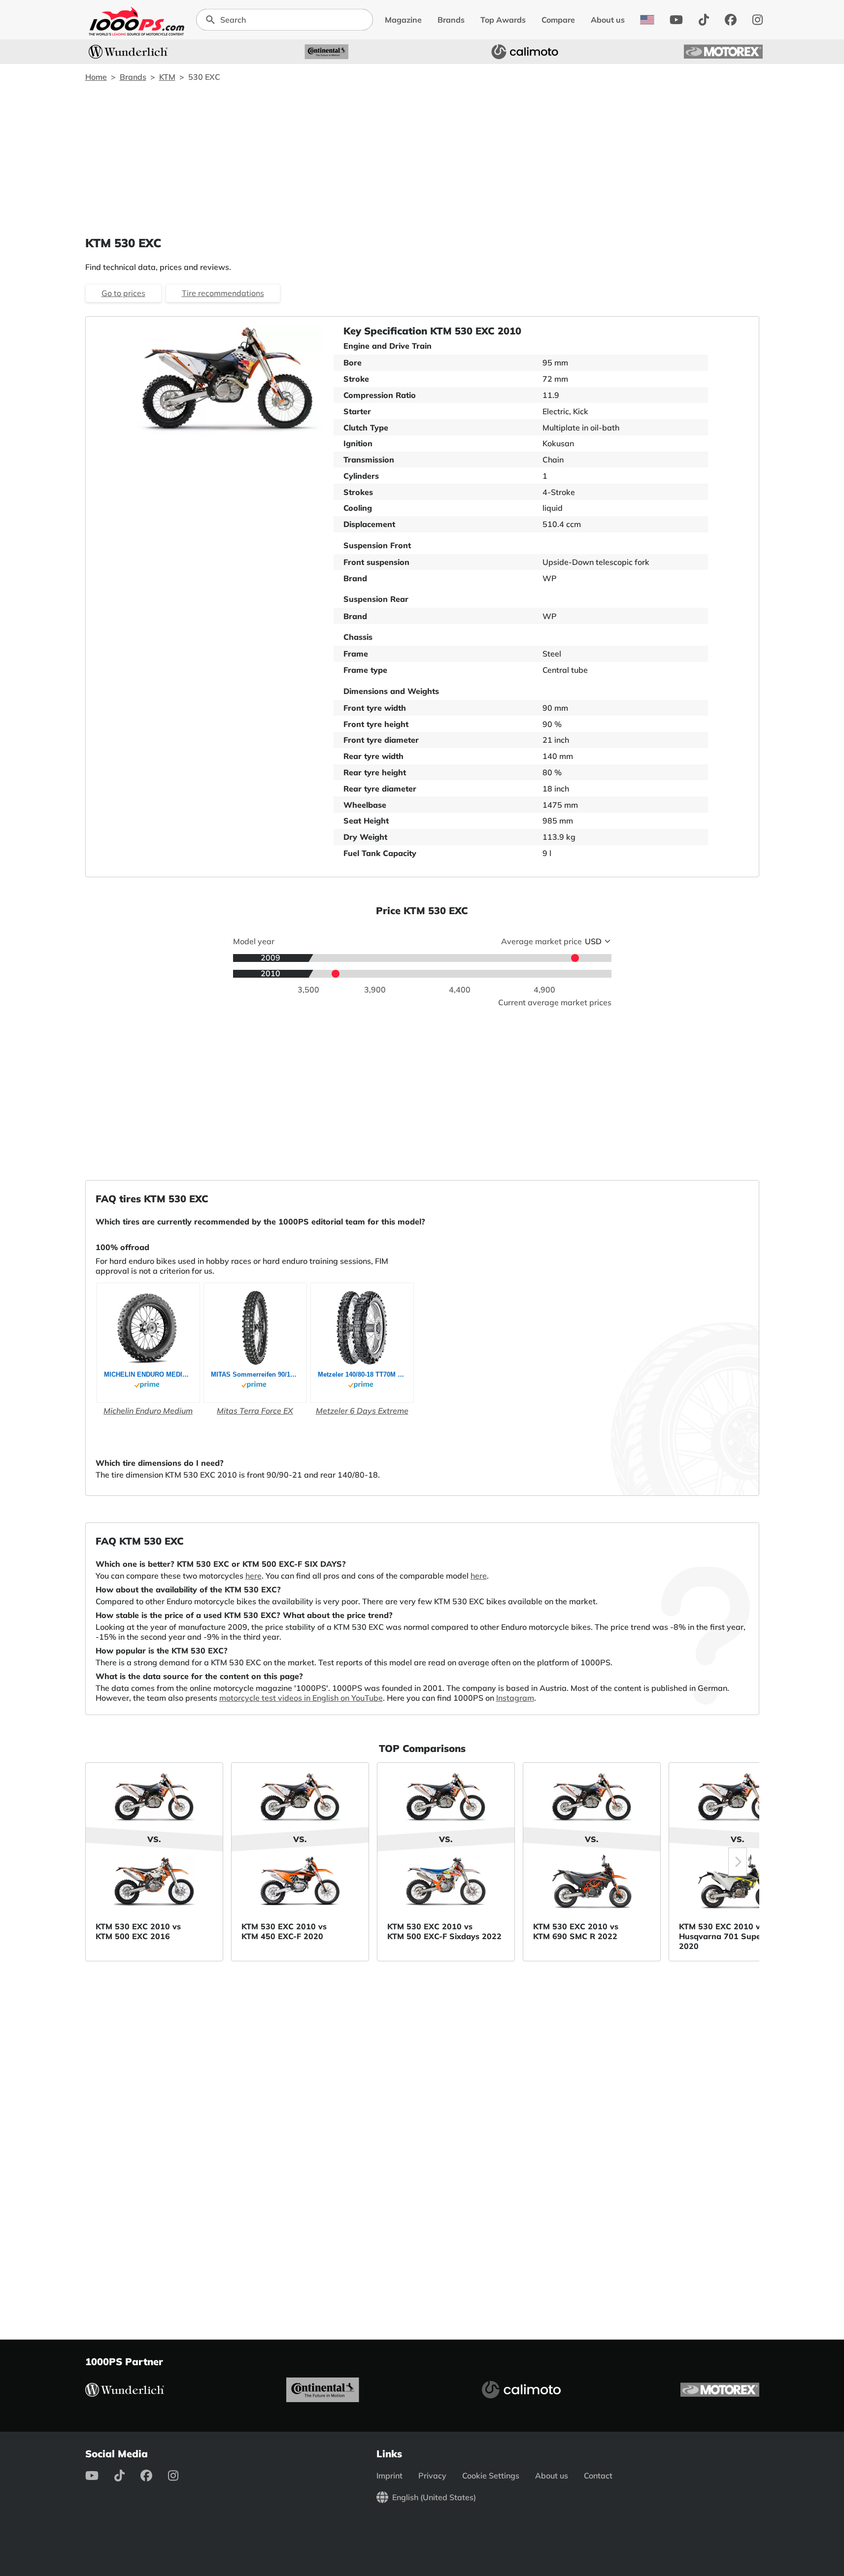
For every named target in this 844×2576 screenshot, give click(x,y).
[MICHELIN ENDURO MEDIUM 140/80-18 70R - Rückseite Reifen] (148, 1328)
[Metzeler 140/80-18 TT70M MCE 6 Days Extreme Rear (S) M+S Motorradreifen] (362, 1328)
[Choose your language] (647, 20)
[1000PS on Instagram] (758, 20)
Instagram (515, 1698)
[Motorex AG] (723, 52)
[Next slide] (738, 1862)
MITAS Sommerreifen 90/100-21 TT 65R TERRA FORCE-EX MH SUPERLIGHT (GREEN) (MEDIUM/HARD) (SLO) (255, 1374)
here (253, 1576)
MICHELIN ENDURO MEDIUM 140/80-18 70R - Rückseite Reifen (148, 1374)
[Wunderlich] (128, 52)
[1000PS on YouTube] (676, 20)
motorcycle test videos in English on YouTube (301, 1698)
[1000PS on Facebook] (731, 20)
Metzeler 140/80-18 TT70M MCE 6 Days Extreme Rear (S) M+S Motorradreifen (362, 1374)
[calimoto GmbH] (525, 52)
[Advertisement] (422, 159)
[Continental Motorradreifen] (327, 52)
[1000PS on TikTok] (704, 20)
